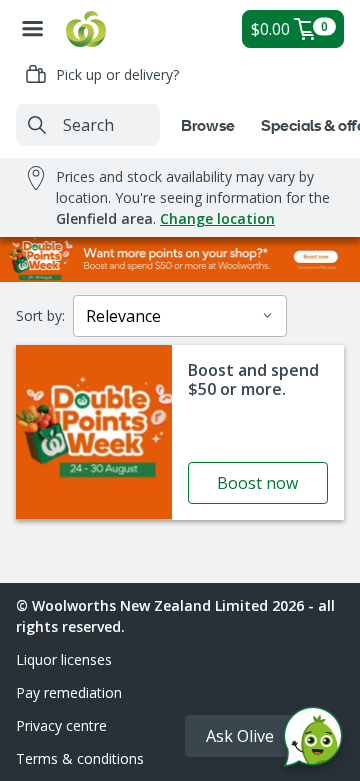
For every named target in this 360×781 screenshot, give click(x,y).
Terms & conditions (80, 758)
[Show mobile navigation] (33, 29)
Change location (217, 218)
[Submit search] (37, 125)
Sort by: (40, 315)
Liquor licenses (64, 659)
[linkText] (180, 432)
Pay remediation (69, 692)
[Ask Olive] (313, 741)
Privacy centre (61, 725)
